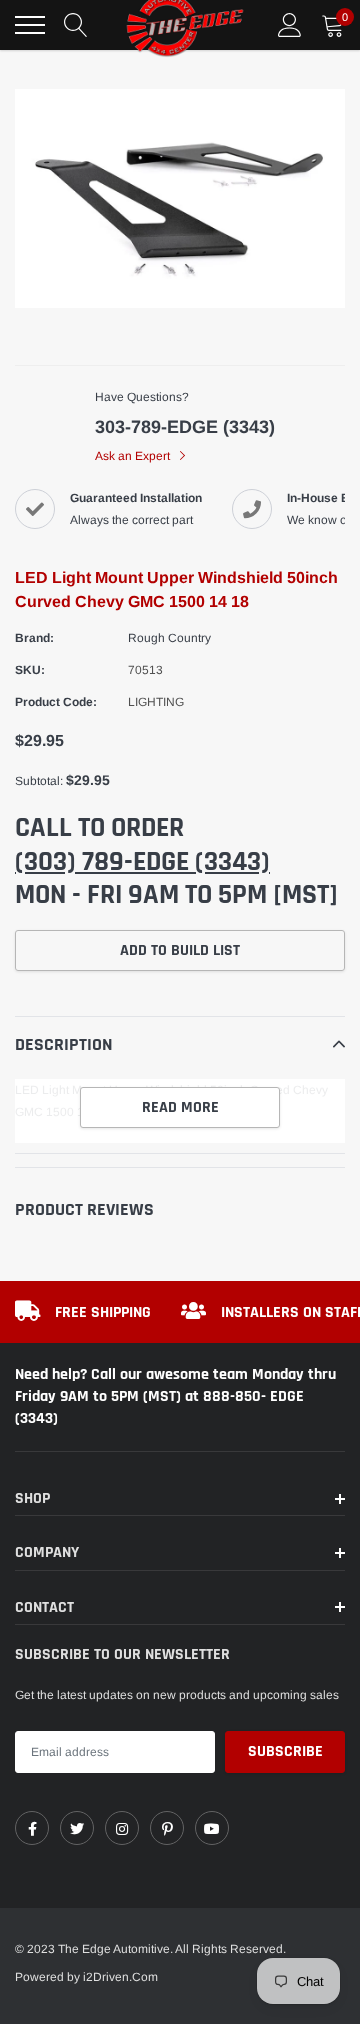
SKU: (30, 670)
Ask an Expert (134, 456)
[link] (32, 1828)
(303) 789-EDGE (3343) (142, 862)
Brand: (34, 638)
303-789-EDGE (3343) (185, 427)
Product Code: (56, 702)
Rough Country (169, 638)
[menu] (30, 25)
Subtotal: (39, 781)
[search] (76, 25)
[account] (290, 25)
